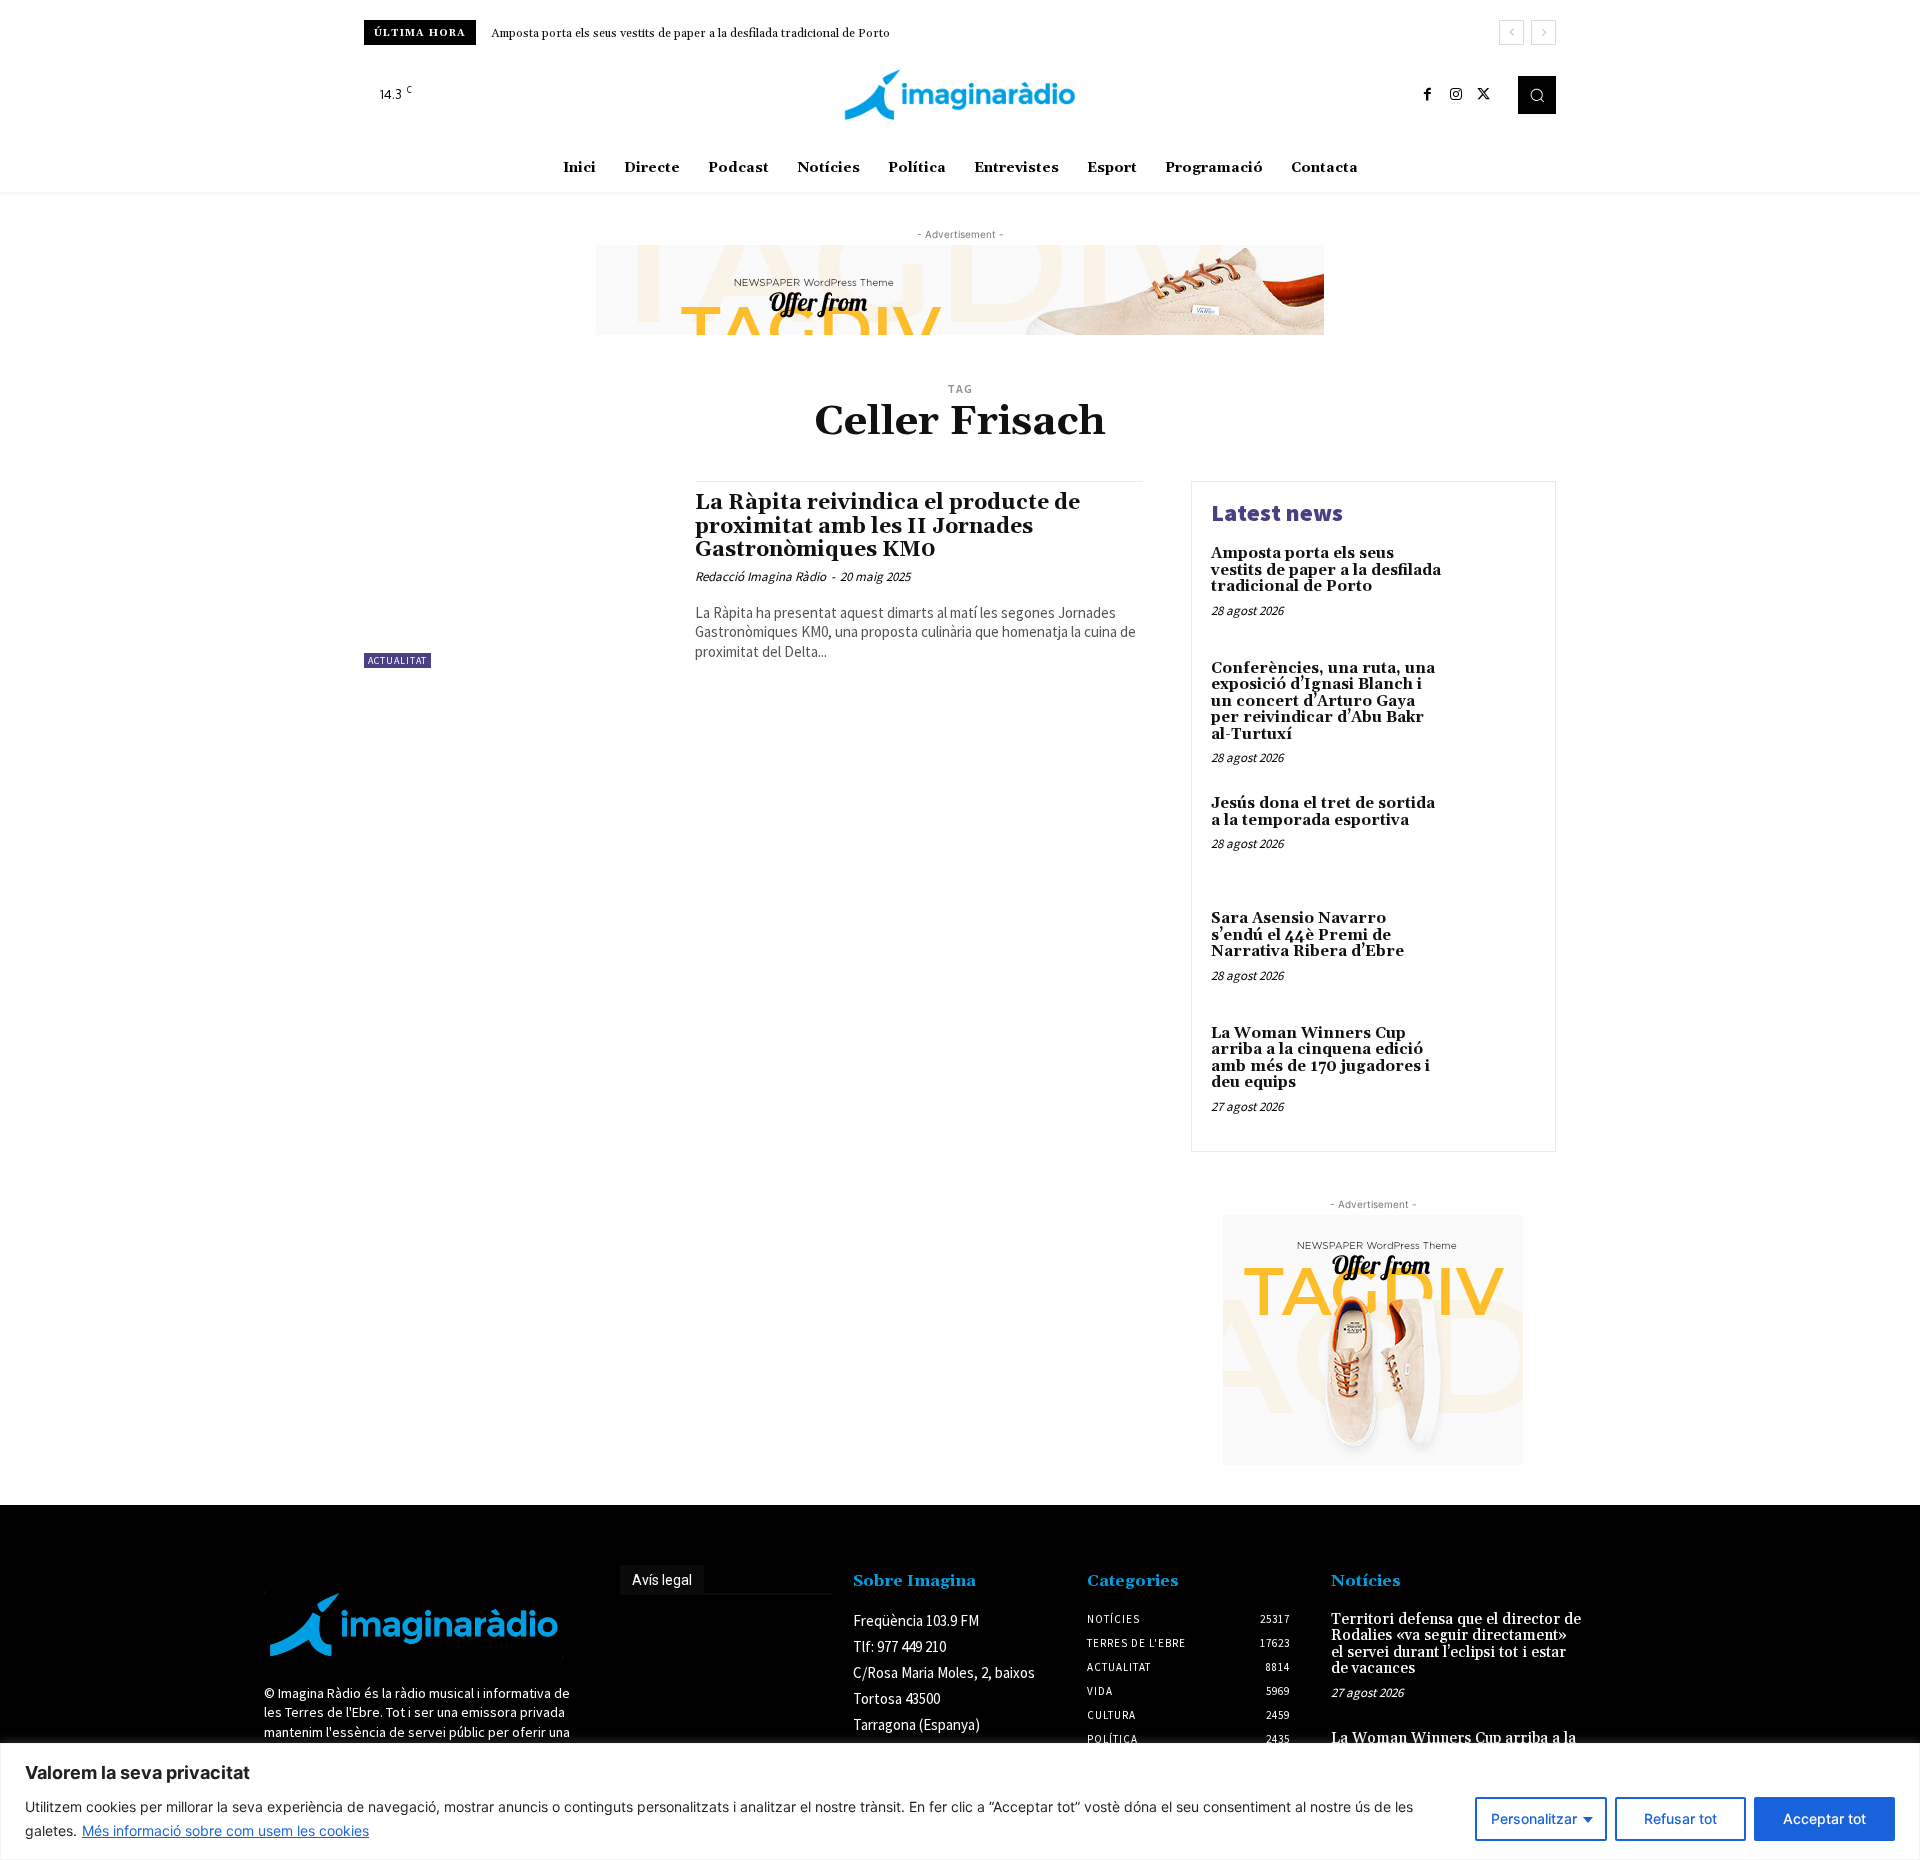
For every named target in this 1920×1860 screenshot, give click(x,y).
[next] (1543, 32)
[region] (960, 1801)
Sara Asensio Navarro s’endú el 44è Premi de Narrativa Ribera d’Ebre (1307, 935)
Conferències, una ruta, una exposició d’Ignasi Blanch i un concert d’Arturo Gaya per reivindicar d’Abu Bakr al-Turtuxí (1323, 701)
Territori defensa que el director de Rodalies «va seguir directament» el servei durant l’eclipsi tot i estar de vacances (1456, 1644)
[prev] (1511, 32)
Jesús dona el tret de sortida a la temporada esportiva (1323, 812)
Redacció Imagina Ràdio (760, 576)
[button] (1537, 95)
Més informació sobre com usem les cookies (225, 1830)
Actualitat (397, 660)
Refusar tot (1680, 1818)
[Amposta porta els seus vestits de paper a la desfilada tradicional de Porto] (1493, 584)
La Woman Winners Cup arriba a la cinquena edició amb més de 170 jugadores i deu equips (1320, 1058)
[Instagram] (1456, 95)
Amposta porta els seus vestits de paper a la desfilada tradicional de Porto (690, 33)
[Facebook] (1428, 95)
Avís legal (662, 1580)
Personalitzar (1534, 1818)
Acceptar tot (1824, 1818)
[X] (1484, 95)
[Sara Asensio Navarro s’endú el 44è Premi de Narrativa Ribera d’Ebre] (1493, 949)
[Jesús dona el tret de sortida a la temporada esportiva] (1493, 834)
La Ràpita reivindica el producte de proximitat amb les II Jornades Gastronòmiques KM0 (887, 526)
